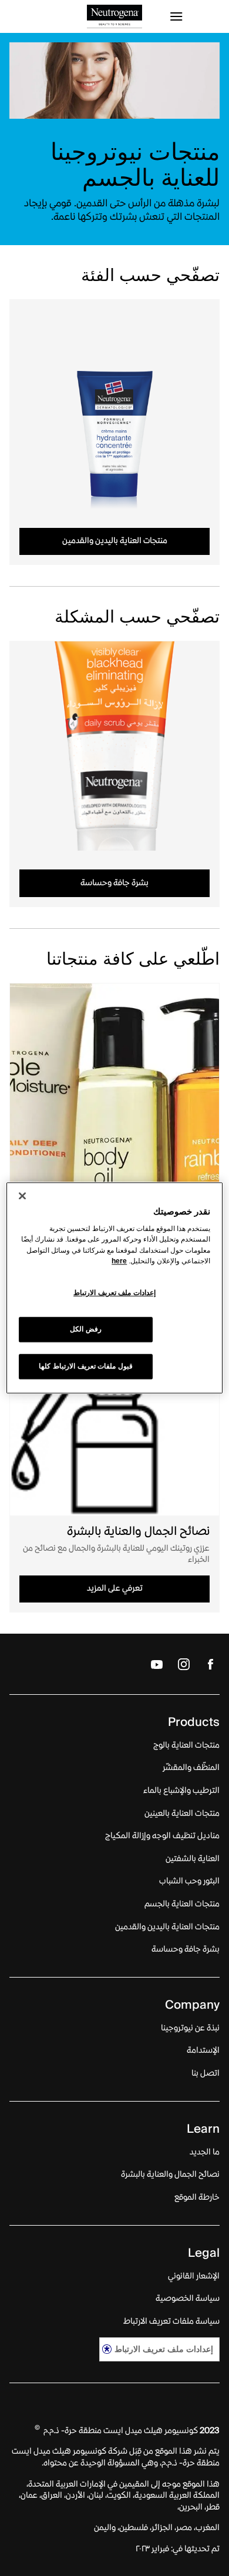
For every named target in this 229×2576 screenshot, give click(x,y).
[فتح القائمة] (194, 16)
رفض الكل (86, 1330)
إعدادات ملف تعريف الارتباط (164, 2349)
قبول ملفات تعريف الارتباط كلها (85, 1367)
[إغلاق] (22, 1196)
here (119, 1261)
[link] (114, 404)
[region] (115, 1288)
